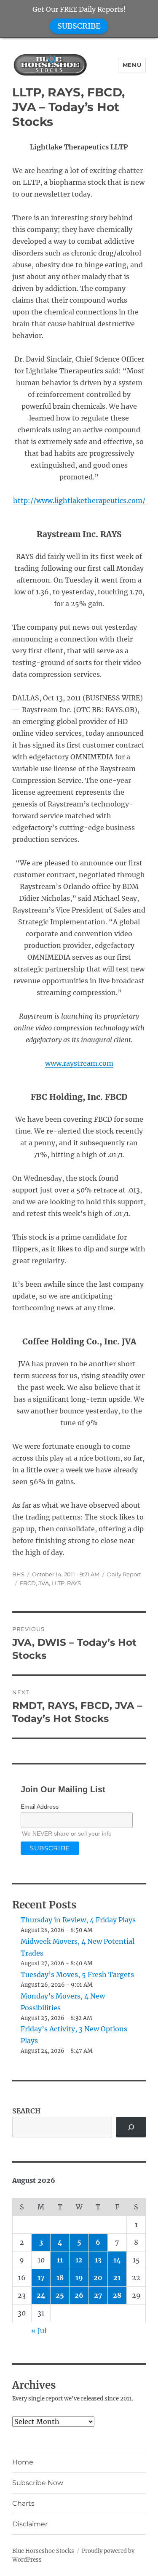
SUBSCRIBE (79, 26)
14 (117, 2260)
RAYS (74, 1583)
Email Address (40, 1807)
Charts (23, 2503)
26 (79, 2295)
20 (98, 2278)
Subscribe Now (38, 2483)
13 (98, 2260)
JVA (44, 1583)
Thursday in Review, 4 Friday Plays (78, 1920)
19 (79, 2278)
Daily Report (124, 1574)
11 (60, 2260)
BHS (18, 1574)
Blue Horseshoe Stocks (43, 2551)
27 (98, 2295)
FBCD (28, 1583)
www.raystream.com (79, 1063)
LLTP (58, 1583)
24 (41, 2295)
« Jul (39, 2331)
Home (23, 2462)
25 (60, 2295)
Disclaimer (30, 2524)
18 (60, 2278)
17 (41, 2278)
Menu (132, 65)
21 (117, 2278)
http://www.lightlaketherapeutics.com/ (79, 500)
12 (79, 2260)
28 (117, 2295)
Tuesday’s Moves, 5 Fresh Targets (77, 1975)
